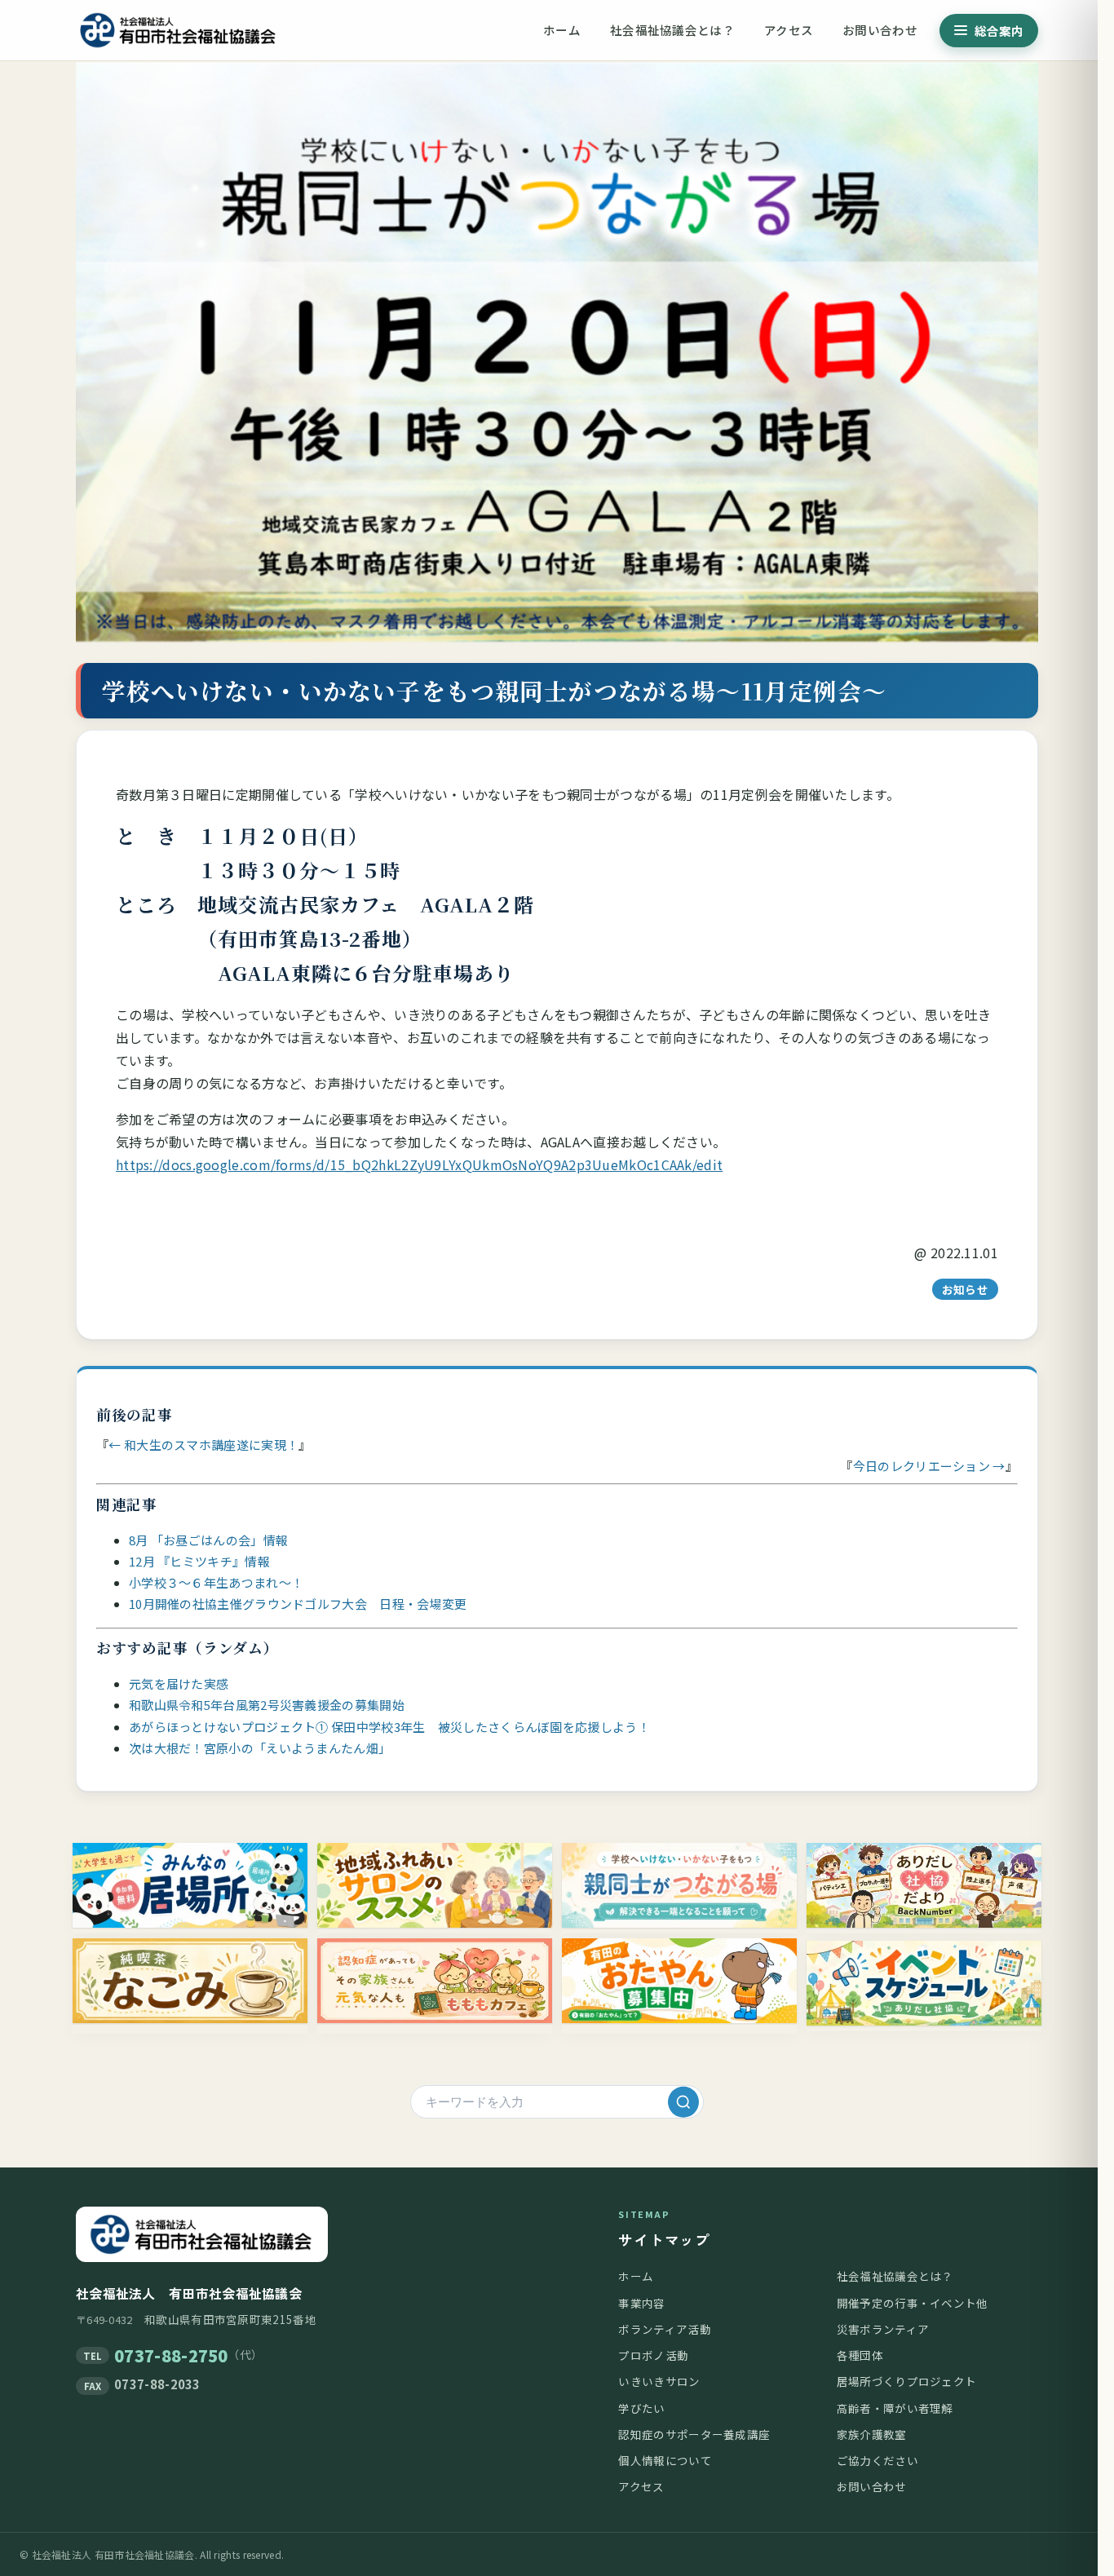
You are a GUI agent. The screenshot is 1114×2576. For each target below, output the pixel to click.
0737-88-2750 (171, 2355)
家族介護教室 (872, 2434)
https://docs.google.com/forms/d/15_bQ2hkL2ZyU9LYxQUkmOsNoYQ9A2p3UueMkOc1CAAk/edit (419, 1164)
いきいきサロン (659, 2381)
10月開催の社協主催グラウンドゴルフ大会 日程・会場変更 (298, 1604)
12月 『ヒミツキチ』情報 (199, 1561)
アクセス (789, 30)
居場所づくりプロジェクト (907, 2381)
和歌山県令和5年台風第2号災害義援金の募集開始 (267, 1705)
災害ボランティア (883, 2329)
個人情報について (665, 2460)
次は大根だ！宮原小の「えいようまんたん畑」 (260, 1748)
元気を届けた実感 (179, 1683)
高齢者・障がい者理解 (895, 2408)
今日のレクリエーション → (929, 1466)
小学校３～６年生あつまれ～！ (216, 1582)
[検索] (683, 2101)
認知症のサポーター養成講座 (694, 2434)
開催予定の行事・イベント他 (913, 2303)
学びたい (641, 2408)
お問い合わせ (880, 30)
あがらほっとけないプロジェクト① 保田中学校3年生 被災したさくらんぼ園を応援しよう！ (389, 1727)
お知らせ (965, 1289)
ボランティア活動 (664, 2329)
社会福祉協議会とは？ (672, 30)
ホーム (562, 30)
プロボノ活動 (653, 2355)
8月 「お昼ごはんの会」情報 (208, 1540)
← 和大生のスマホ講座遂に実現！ (203, 1445)
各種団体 (860, 2355)
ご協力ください (877, 2460)
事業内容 (641, 2303)
